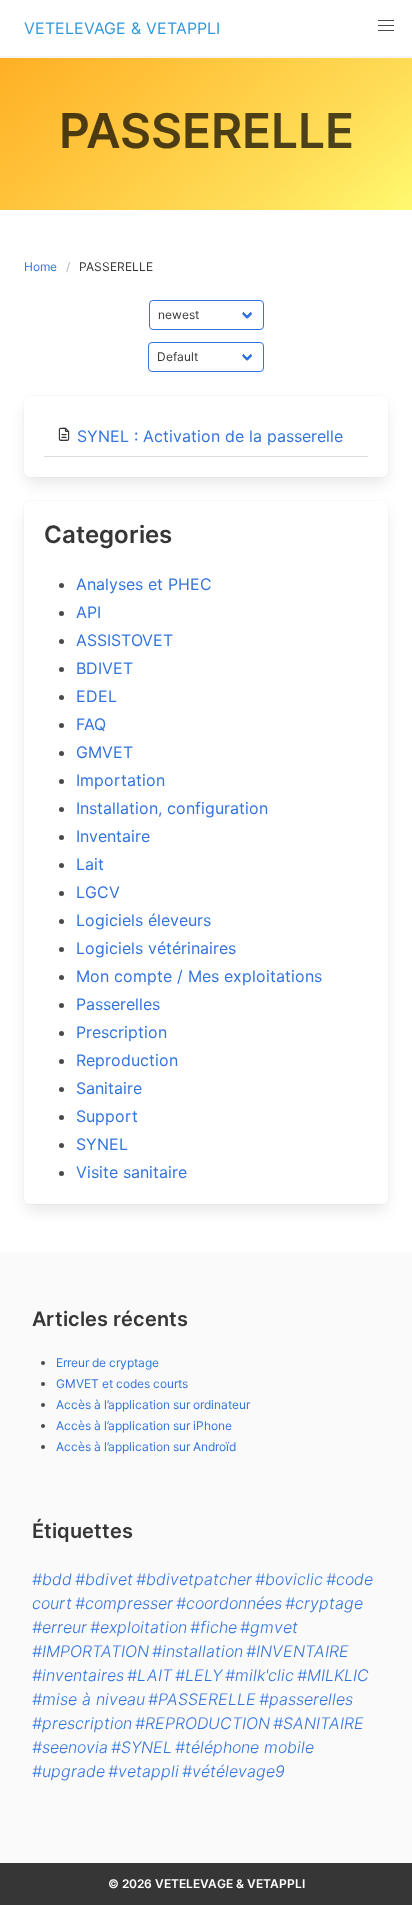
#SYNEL (141, 1747)
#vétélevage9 (233, 1771)
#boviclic (289, 1579)
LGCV (98, 892)
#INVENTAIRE (297, 1651)
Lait (90, 864)
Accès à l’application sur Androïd (146, 1446)
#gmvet (269, 1627)
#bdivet (104, 1579)
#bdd (52, 1579)
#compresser (124, 1603)
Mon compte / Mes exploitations (199, 976)
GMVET (104, 752)
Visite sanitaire (131, 1172)
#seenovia (70, 1747)
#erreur (59, 1627)
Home (40, 266)
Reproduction (127, 1060)
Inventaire (113, 836)
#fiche (213, 1627)
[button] (386, 26)
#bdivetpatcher (194, 1579)
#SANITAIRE (318, 1723)
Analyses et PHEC (144, 584)
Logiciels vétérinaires (156, 948)
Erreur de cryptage (107, 1362)
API (88, 612)
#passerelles (306, 1699)
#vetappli (143, 1771)
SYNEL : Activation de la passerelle (210, 436)
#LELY (198, 1675)
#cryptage (324, 1603)
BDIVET (104, 668)
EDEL (96, 696)
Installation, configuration (172, 808)
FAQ (91, 724)
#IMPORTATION (90, 1651)
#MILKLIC (333, 1675)
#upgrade (68, 1771)
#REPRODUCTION (202, 1723)
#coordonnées (229, 1603)
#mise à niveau (88, 1699)
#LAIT (149, 1675)
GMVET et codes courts (122, 1383)
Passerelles (118, 1004)
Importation (120, 780)
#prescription (82, 1723)
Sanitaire (109, 1088)
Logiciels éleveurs (143, 920)
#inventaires (78, 1675)
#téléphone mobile (244, 1747)
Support (107, 1116)
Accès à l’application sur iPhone (144, 1425)
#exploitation (138, 1627)
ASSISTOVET (124, 640)
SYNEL (102, 1144)
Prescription (121, 1032)
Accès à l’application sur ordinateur (153, 1404)
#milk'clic (259, 1675)
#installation (197, 1651)
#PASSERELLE (202, 1699)
